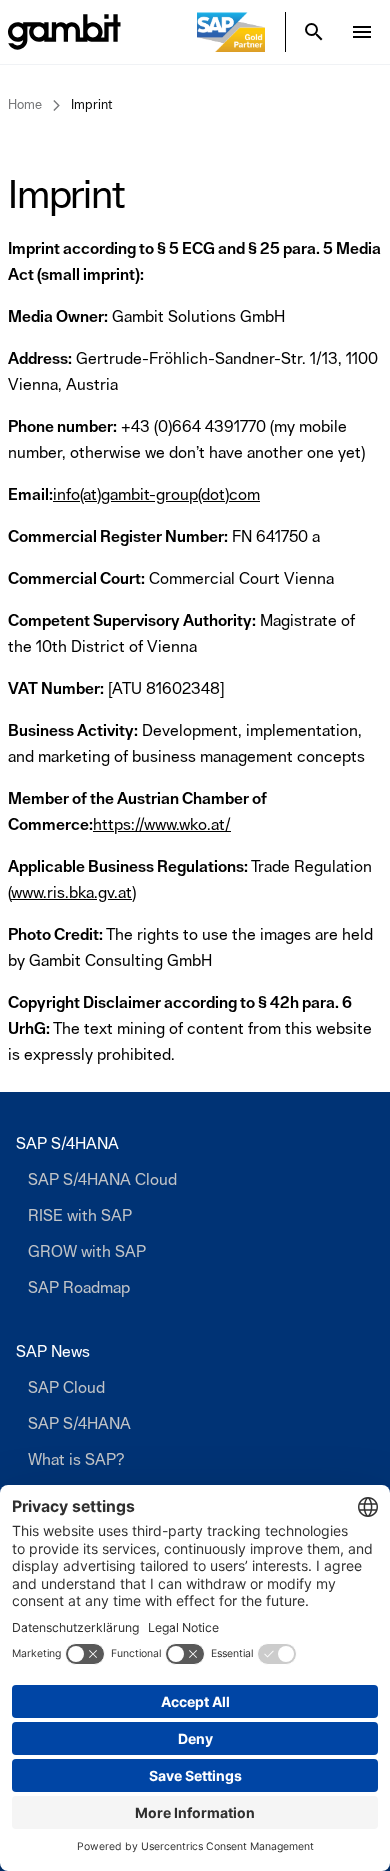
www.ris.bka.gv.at (71, 893)
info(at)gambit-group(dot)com (156, 495)
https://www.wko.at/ (162, 825)
